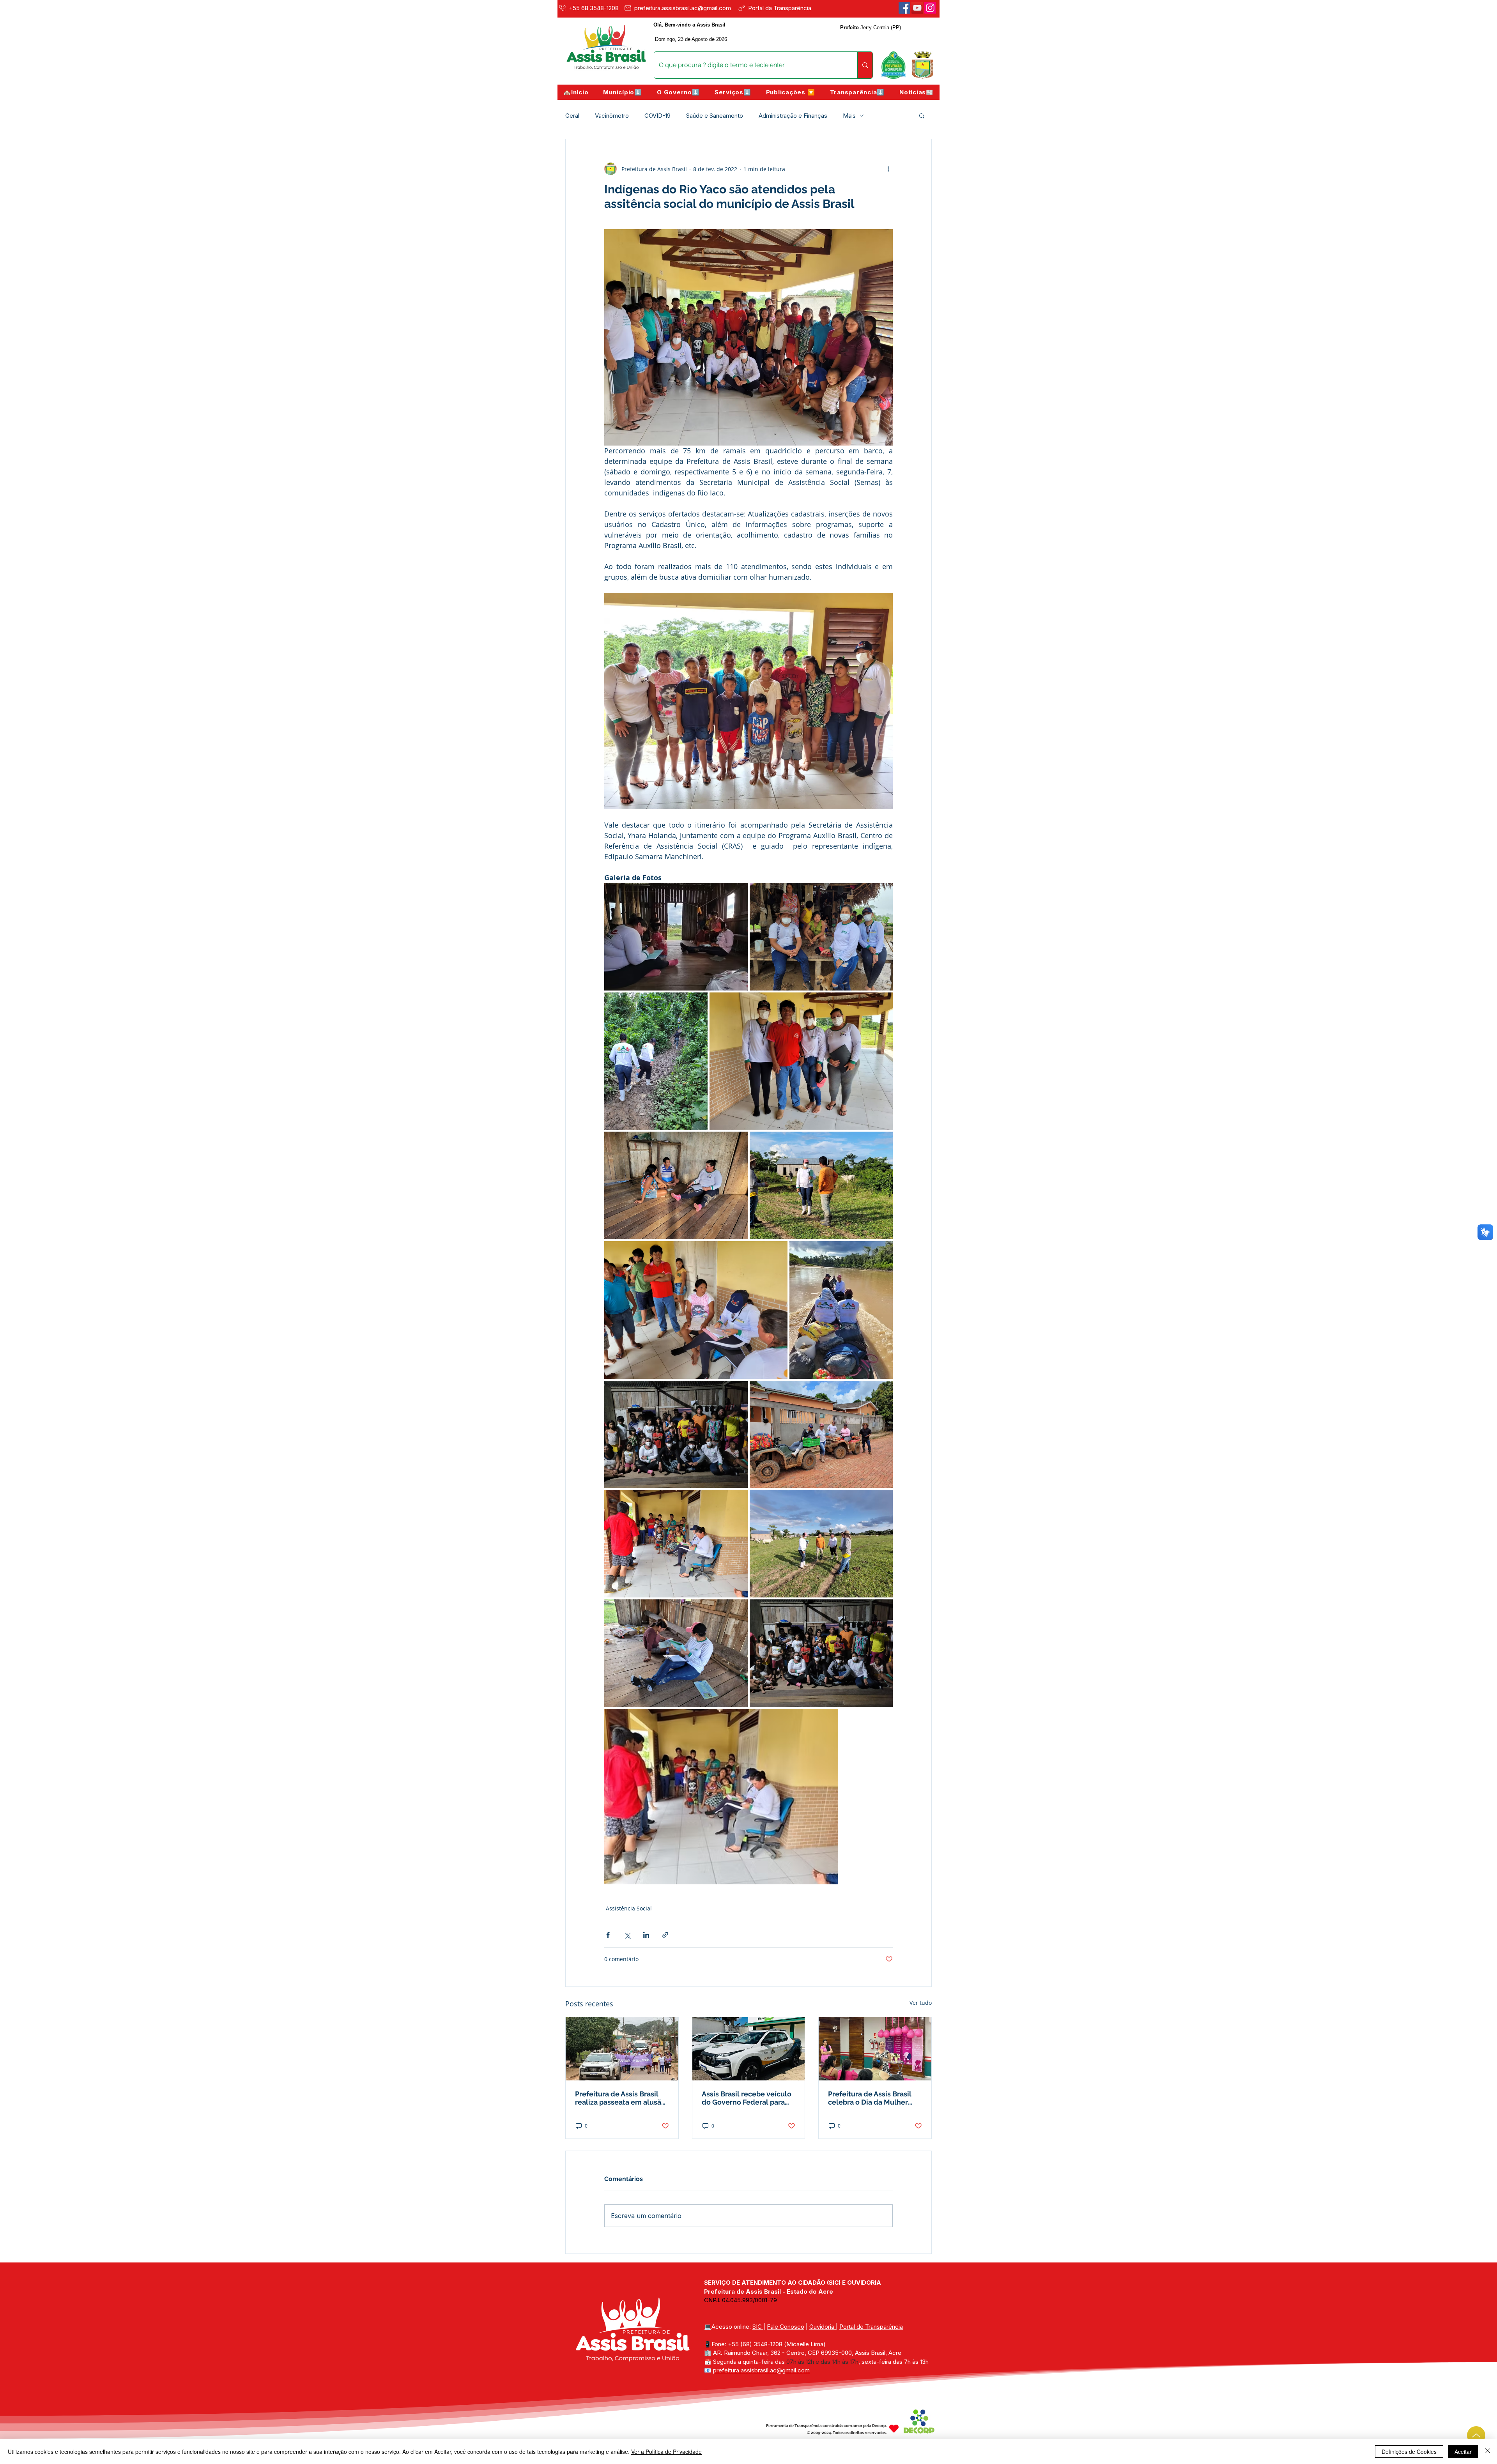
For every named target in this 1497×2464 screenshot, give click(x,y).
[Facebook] (904, 8)
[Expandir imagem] (676, 937)
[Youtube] (917, 8)
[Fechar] (1488, 2452)
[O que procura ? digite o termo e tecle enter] (865, 65)
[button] (623, 92)
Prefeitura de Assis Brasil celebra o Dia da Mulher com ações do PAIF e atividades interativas (870, 2098)
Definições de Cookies (1409, 2452)
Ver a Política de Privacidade (666, 2452)
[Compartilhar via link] (665, 1935)
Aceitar (1463, 2452)
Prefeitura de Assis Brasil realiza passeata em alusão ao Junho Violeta (620, 2098)
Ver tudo (921, 2003)
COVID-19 (657, 116)
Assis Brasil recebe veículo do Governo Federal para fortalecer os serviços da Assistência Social (747, 2098)
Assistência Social (629, 1908)
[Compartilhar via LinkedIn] (646, 1935)
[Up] (1476, 2435)
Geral (572, 116)
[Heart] (894, 2428)
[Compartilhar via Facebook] (608, 1935)
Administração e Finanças (793, 116)
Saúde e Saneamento (715, 116)
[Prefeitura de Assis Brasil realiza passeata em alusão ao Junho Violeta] (622, 2049)
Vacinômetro (612, 116)
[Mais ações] (888, 169)
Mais (849, 116)
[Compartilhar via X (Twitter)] (627, 1935)
